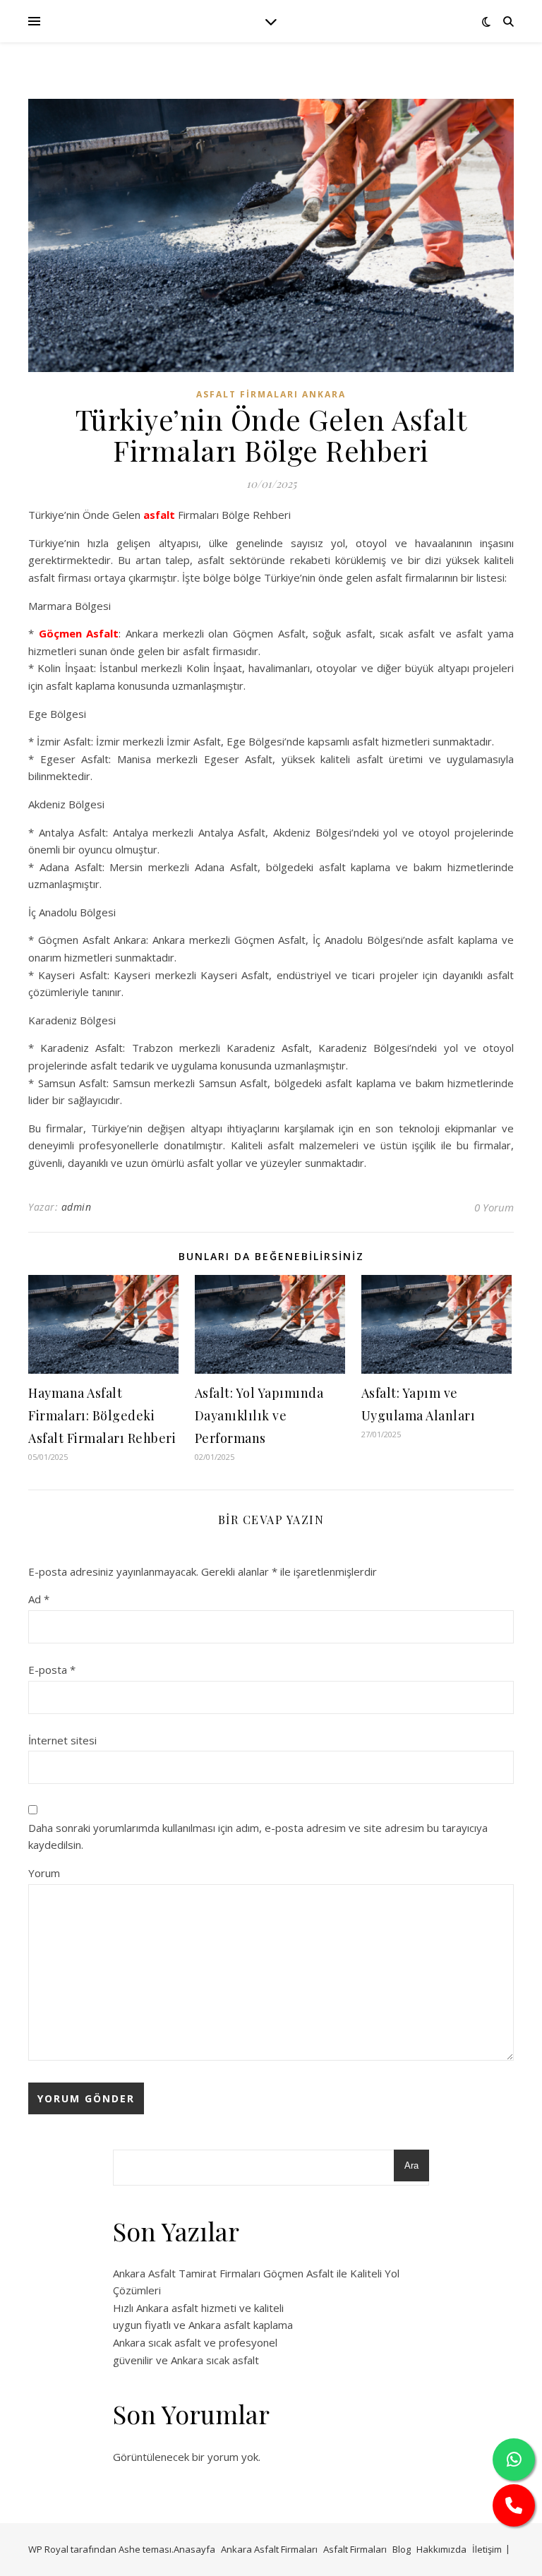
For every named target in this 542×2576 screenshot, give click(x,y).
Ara (411, 2165)
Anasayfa (194, 2549)
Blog (402, 2549)
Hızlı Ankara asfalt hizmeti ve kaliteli (198, 2308)
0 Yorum (494, 1207)
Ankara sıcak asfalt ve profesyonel (195, 2342)
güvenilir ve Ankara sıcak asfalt (186, 2360)
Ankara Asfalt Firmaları (269, 2549)
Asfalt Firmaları (355, 2549)
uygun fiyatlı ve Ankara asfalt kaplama (203, 2325)
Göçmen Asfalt (79, 633)
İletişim (487, 2549)
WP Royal (48, 2549)
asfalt (159, 515)
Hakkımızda (441, 2549)
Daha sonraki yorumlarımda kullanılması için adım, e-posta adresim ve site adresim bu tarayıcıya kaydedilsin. (258, 1837)
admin (77, 1207)
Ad (39, 1599)
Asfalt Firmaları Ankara (271, 394)
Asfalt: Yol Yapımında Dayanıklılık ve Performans (259, 1415)
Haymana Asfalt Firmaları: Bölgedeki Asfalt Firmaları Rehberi (102, 1415)
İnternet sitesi (62, 1740)
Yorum (44, 1873)
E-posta (52, 1670)
